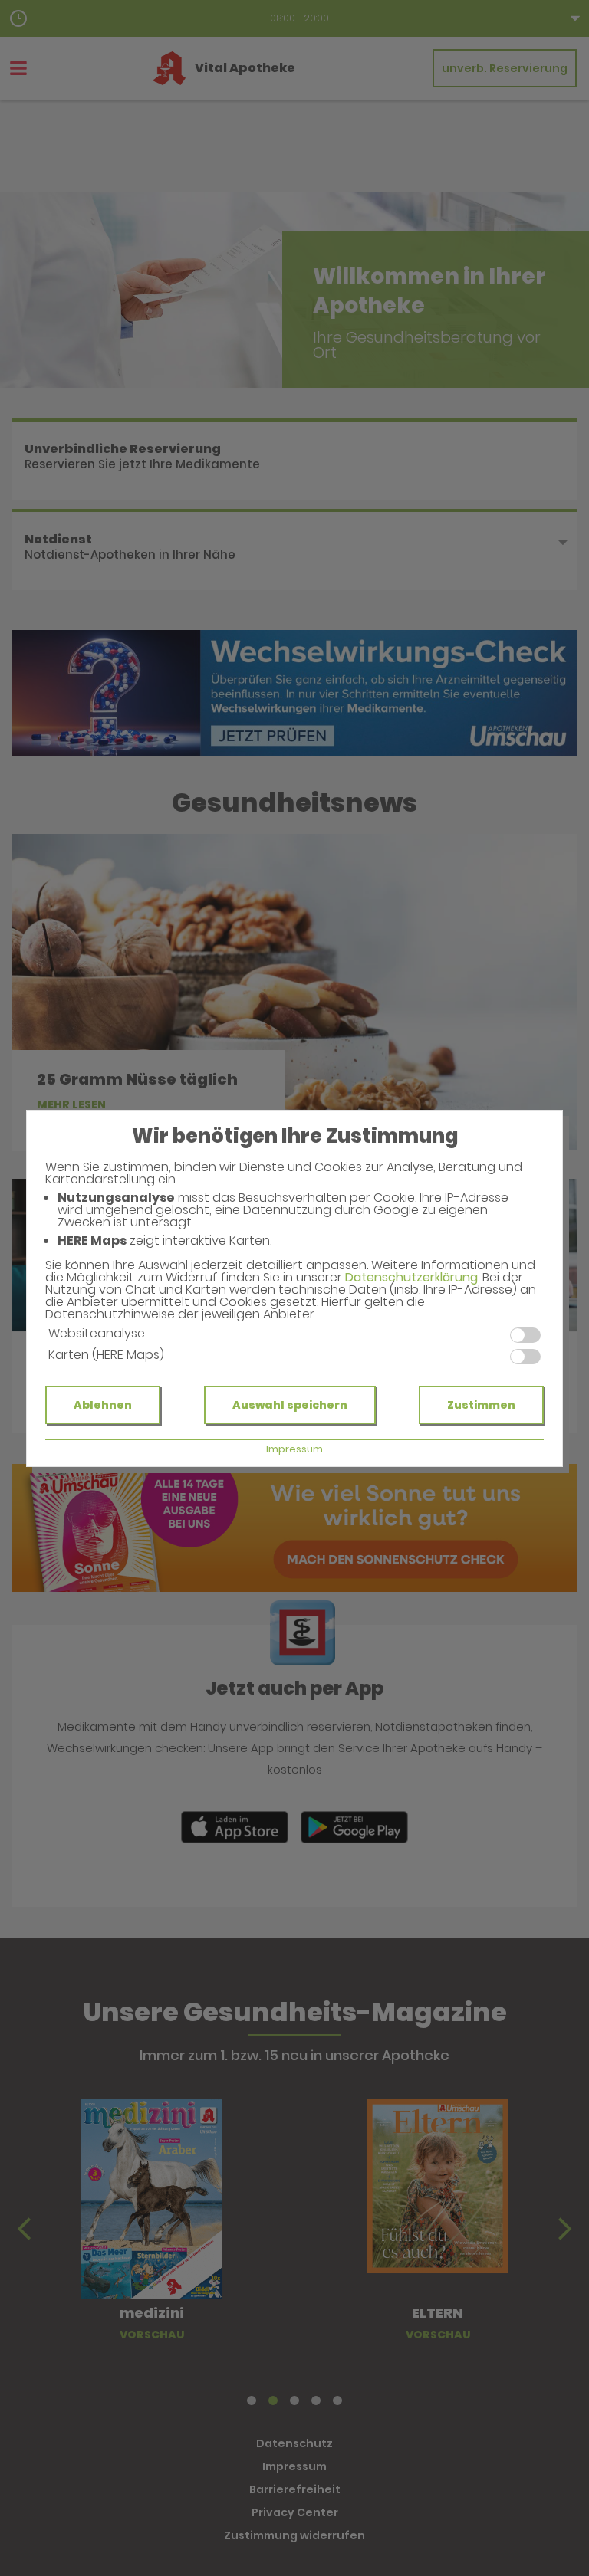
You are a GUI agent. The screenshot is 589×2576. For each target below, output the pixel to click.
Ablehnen (103, 1405)
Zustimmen (481, 1405)
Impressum (294, 1449)
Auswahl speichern (290, 1405)
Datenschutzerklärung (411, 1277)
